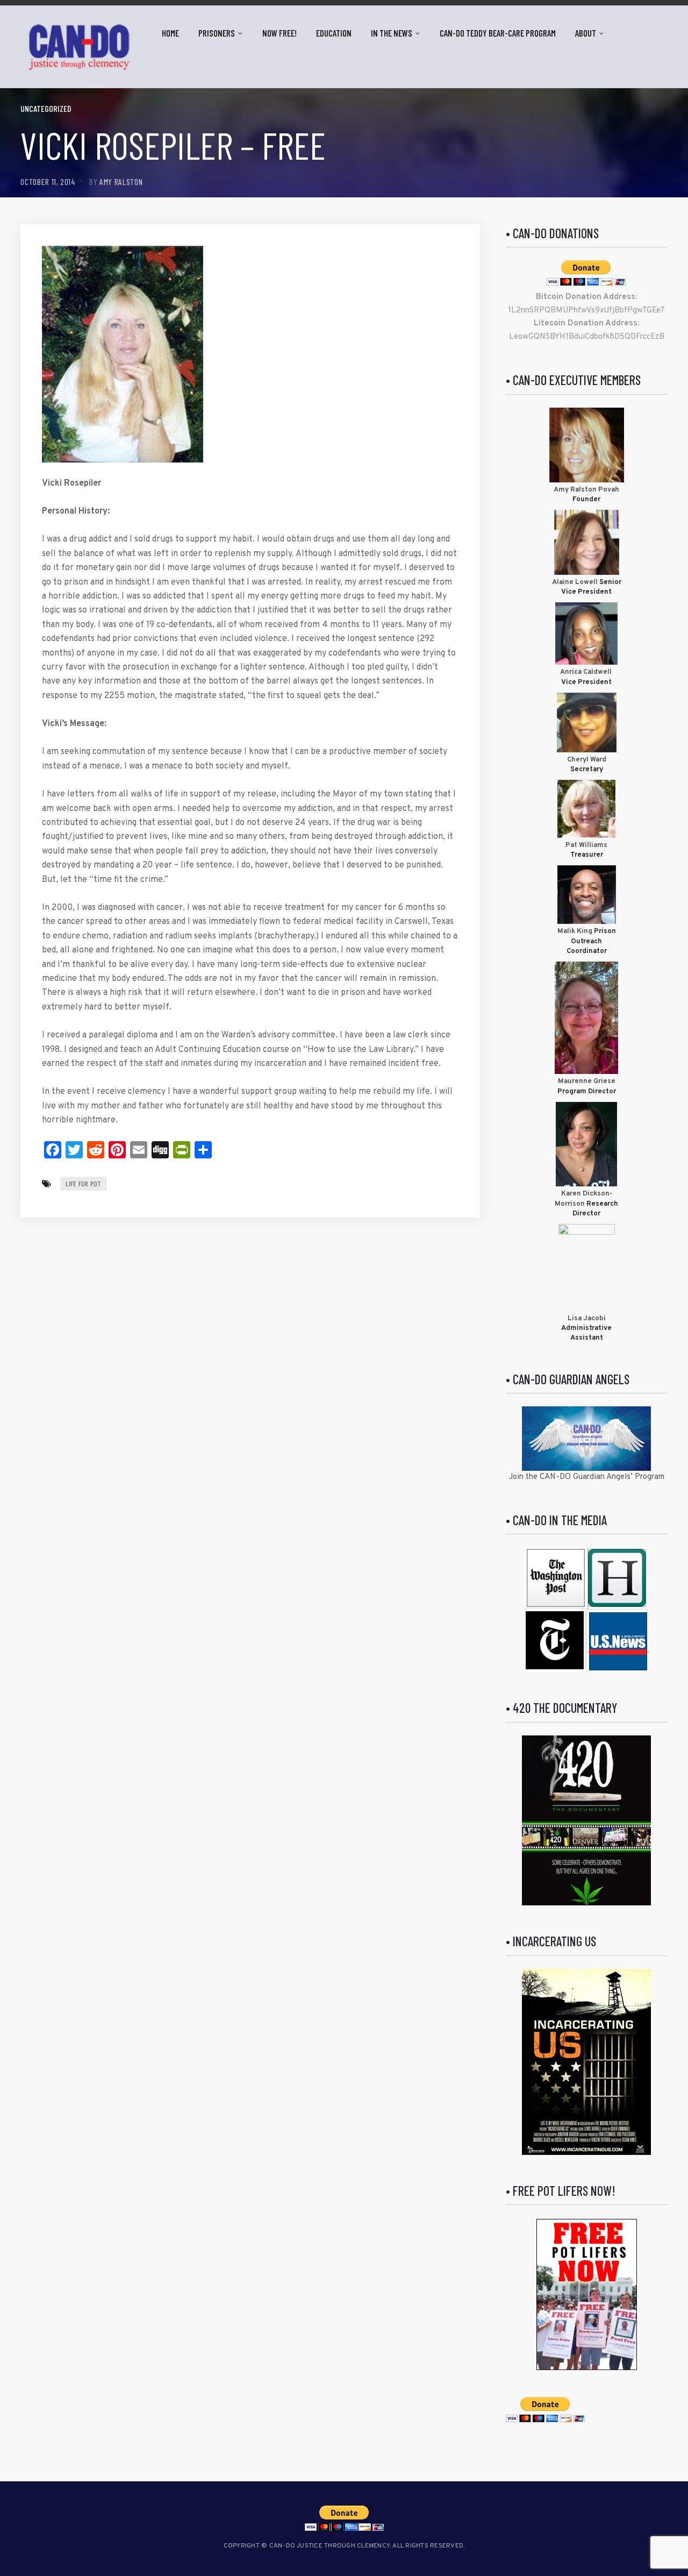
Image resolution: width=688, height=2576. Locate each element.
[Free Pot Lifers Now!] (587, 2294)
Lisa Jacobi (587, 1319)
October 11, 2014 (48, 182)
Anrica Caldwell (587, 672)
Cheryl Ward (587, 760)
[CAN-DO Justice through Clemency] (79, 47)
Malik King (576, 931)
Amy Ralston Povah (586, 490)
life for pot (83, 1184)
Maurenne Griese (587, 1081)
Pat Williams (586, 845)
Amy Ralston (121, 182)
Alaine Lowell (575, 582)
